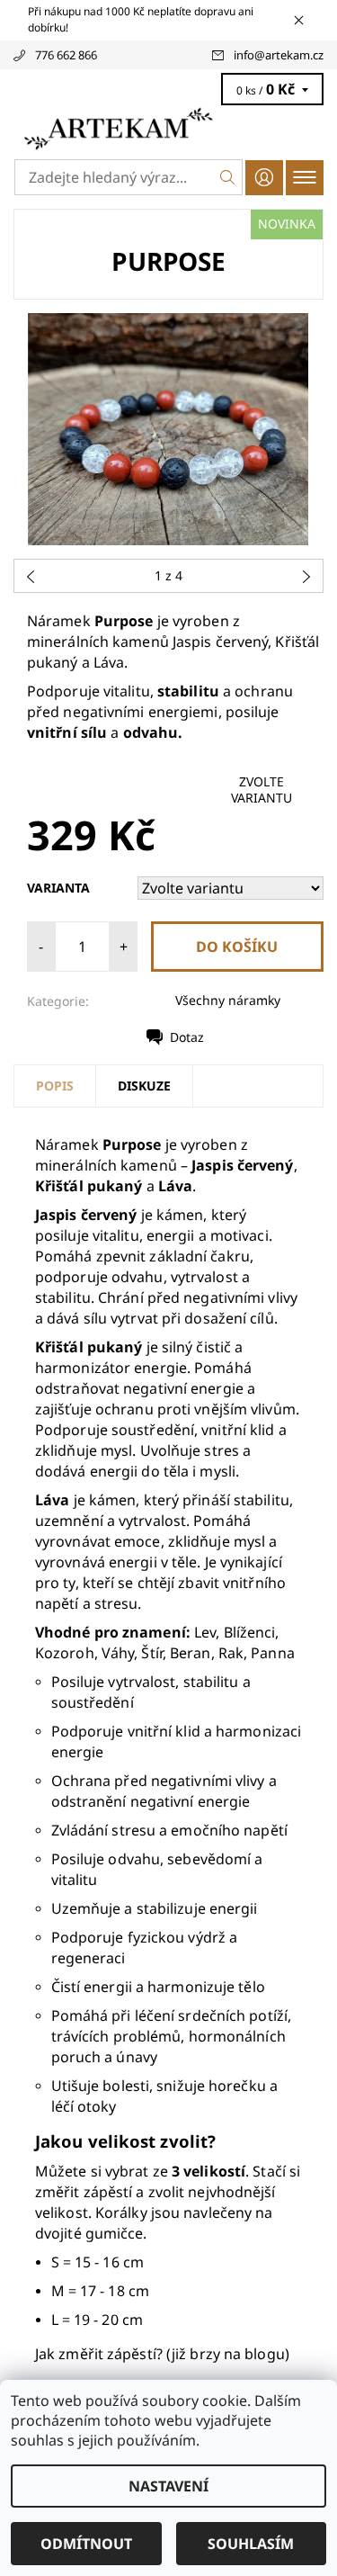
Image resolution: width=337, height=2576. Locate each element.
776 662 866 (66, 55)
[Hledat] (228, 177)
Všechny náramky (228, 1000)
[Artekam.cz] (168, 129)
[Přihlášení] (264, 178)
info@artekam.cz (279, 55)
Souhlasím (251, 2544)
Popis (55, 1086)
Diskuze (144, 1086)
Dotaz (187, 1037)
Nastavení (168, 2486)
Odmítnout (86, 2544)
